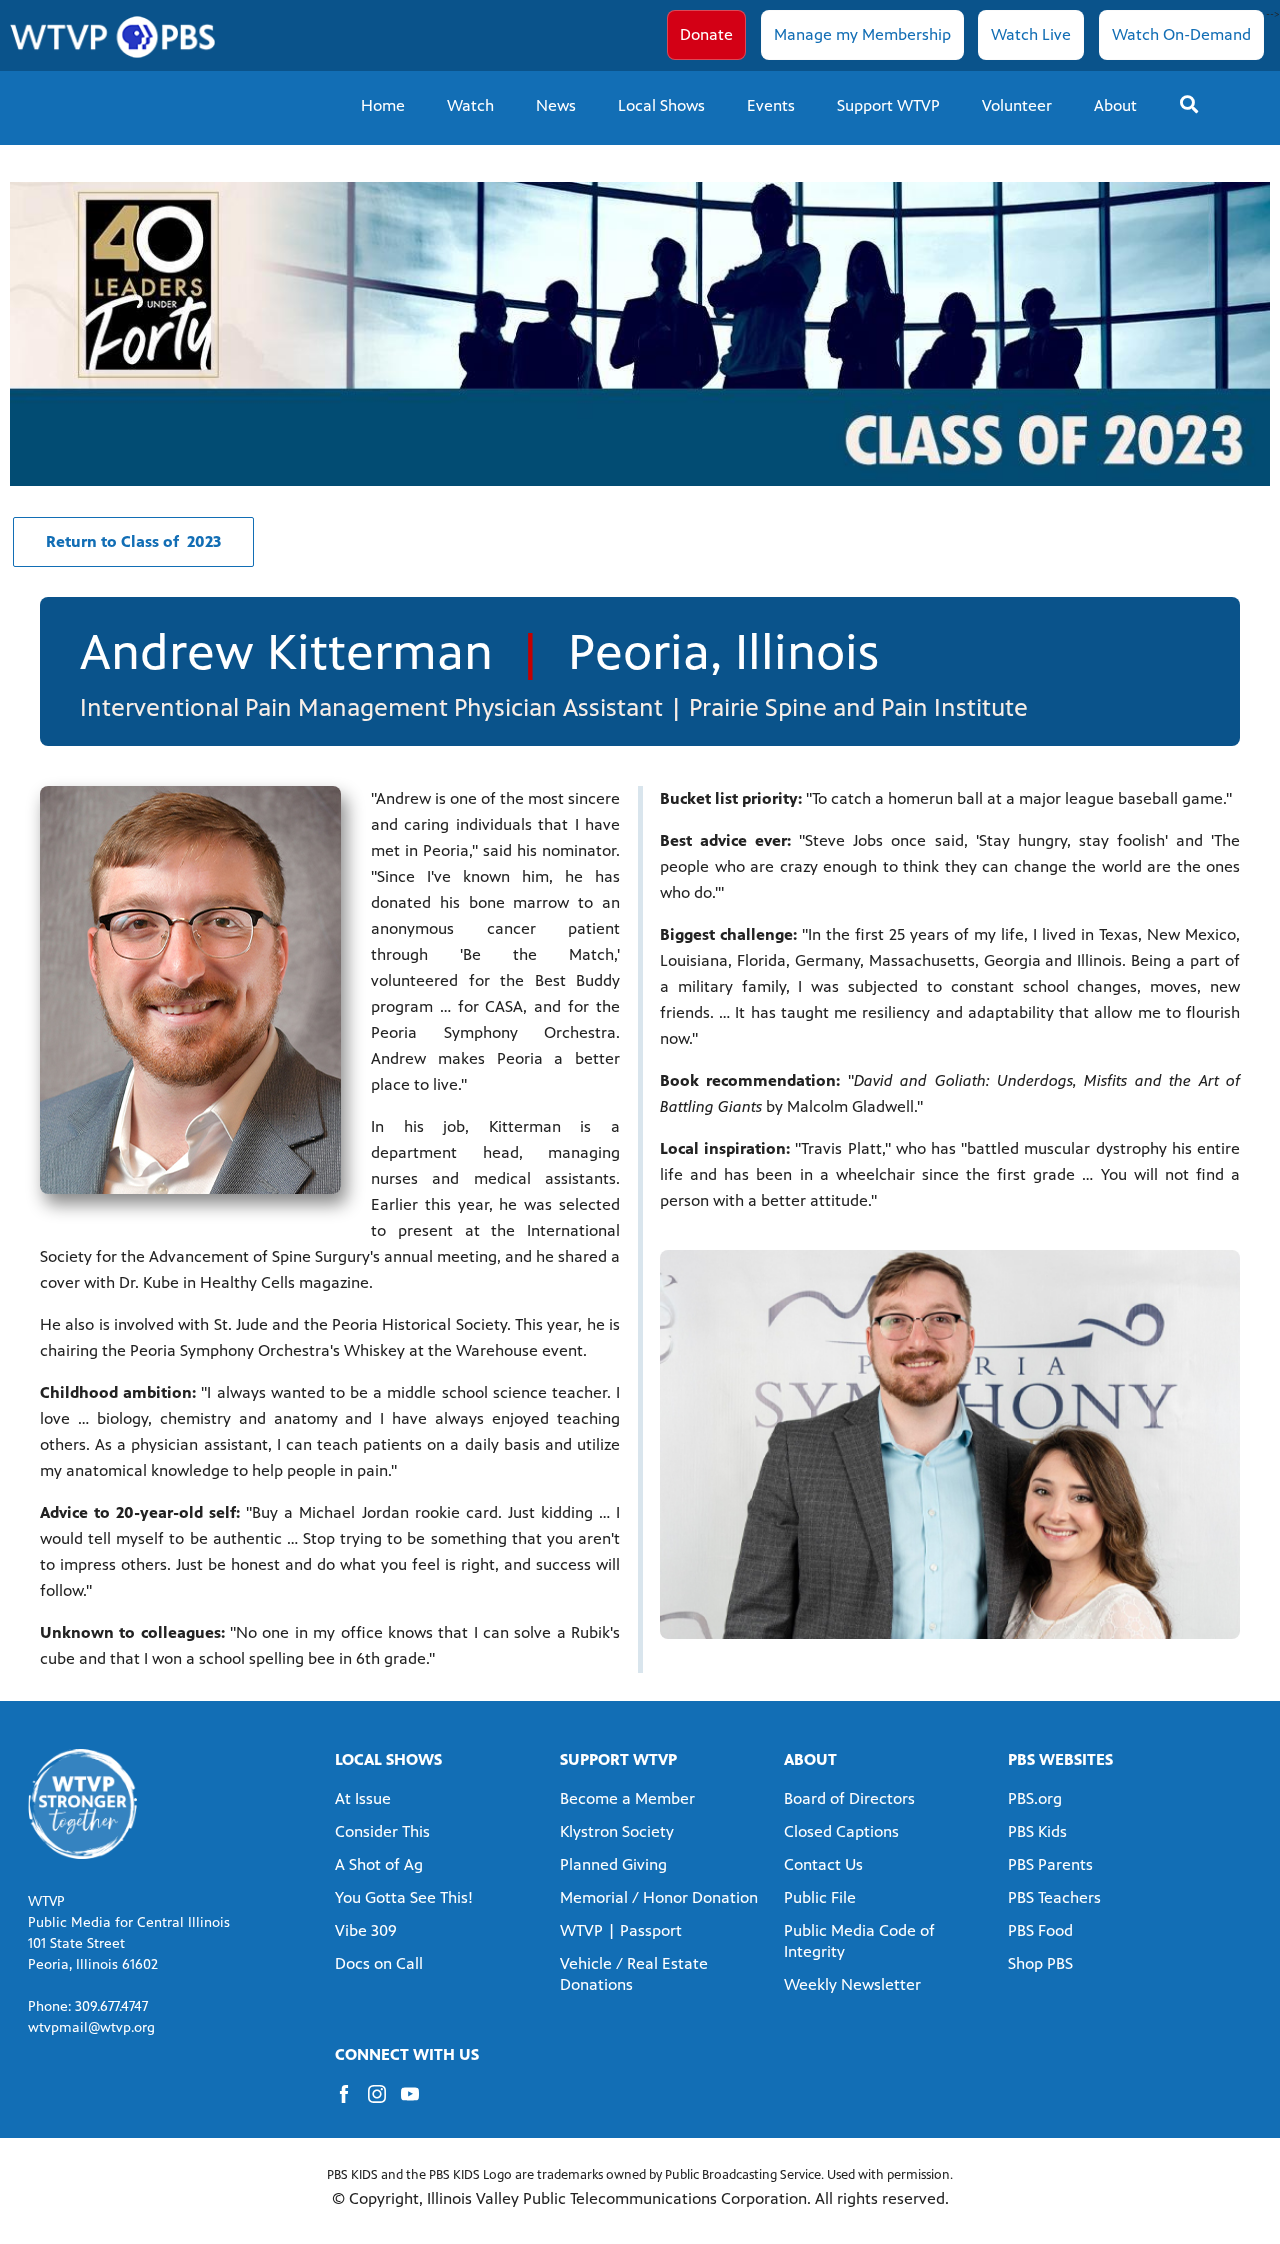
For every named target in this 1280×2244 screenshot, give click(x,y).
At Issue (363, 1798)
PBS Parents (1050, 1864)
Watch (470, 105)
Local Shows (661, 105)
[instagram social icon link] (384, 2103)
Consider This (382, 1831)
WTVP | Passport (621, 1930)
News (556, 105)
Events (771, 105)
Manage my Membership (862, 34)
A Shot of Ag (379, 1864)
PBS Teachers (1054, 1897)
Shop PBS (1040, 1963)
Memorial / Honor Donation (659, 1897)
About (1115, 105)
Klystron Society (617, 1831)
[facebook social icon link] (351, 2103)
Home (383, 105)
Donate (706, 34)
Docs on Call (379, 1963)
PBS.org (1035, 1798)
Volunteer (1017, 105)
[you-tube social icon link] (417, 2103)
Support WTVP (888, 105)
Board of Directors (849, 1798)
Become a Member (627, 1798)
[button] (133, 542)
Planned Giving (613, 1864)
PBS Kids (1037, 1831)
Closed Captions (841, 1831)
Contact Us (823, 1864)
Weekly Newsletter (852, 1984)
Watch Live (1031, 34)
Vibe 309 (366, 1930)
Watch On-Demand (1181, 34)
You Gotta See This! (404, 1897)
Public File (820, 1897)
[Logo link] (82, 1802)
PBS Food (1040, 1930)
